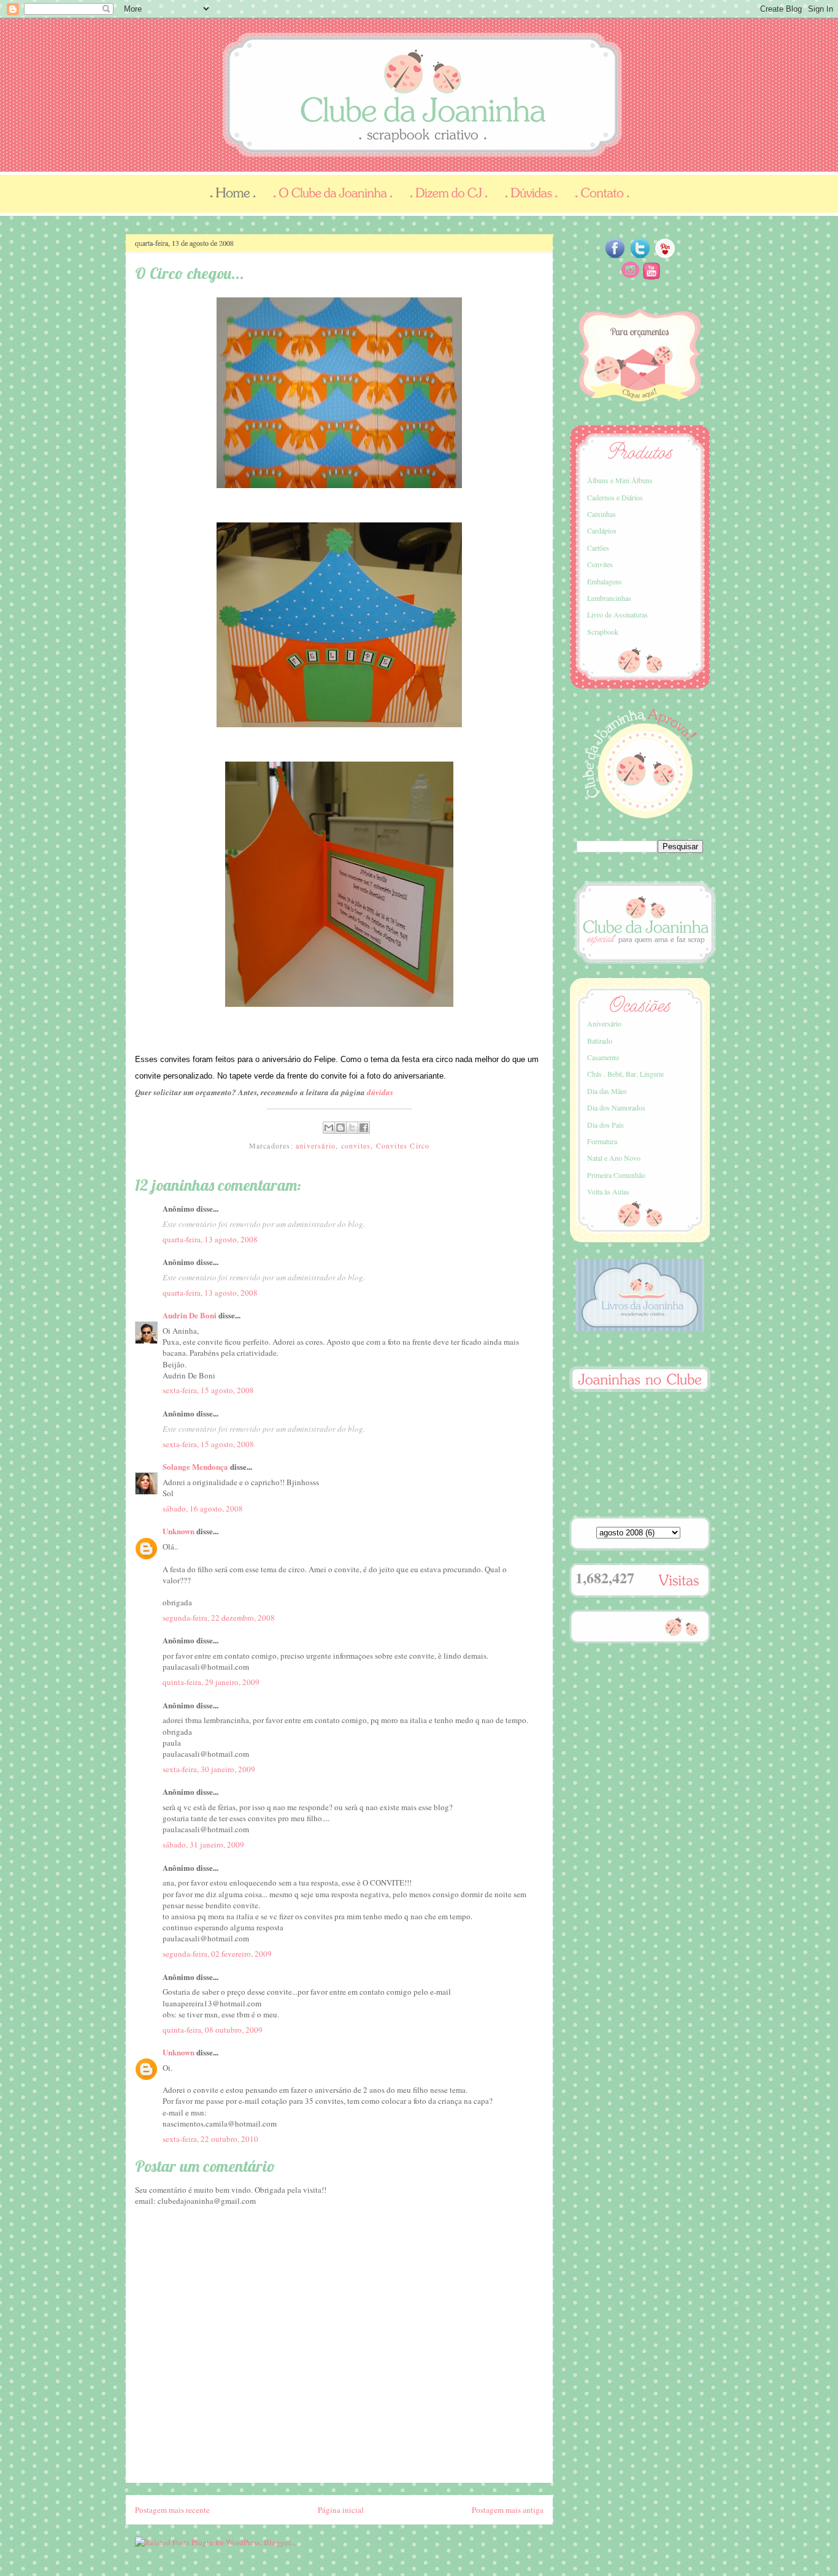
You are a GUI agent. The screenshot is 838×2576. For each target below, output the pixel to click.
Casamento (603, 1057)
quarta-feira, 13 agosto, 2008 (210, 1239)
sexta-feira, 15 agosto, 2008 (208, 1390)
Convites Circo (403, 1145)
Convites (600, 564)
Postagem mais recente (172, 2510)
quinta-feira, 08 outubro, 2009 (213, 2030)
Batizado (600, 1041)
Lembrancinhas (609, 598)
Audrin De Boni (190, 1315)
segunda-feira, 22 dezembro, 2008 (219, 1618)
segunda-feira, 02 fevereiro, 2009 (217, 1954)
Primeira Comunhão (616, 1175)
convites (356, 1145)
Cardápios (602, 530)
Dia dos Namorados (616, 1107)
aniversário (316, 1145)
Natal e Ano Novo (614, 1158)
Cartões (598, 548)
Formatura (602, 1141)
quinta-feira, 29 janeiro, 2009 (211, 1682)
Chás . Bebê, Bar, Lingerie (625, 1074)
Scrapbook (603, 632)
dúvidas (380, 1092)
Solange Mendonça (195, 1466)
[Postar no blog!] (340, 1128)
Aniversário (604, 1023)
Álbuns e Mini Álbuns (620, 480)
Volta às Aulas (608, 1191)
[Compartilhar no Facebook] (364, 1128)
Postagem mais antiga (508, 2510)
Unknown (179, 1531)
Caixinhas (602, 514)
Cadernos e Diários (615, 497)
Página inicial (341, 2510)
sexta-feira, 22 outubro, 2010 (210, 2139)
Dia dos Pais (605, 1125)
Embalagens (605, 581)
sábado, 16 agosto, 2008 (203, 1508)
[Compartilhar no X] (352, 1128)
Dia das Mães (607, 1091)
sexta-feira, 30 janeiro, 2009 (209, 1769)
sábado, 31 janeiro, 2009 (203, 1844)
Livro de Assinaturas (617, 614)
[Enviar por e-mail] (329, 1128)
